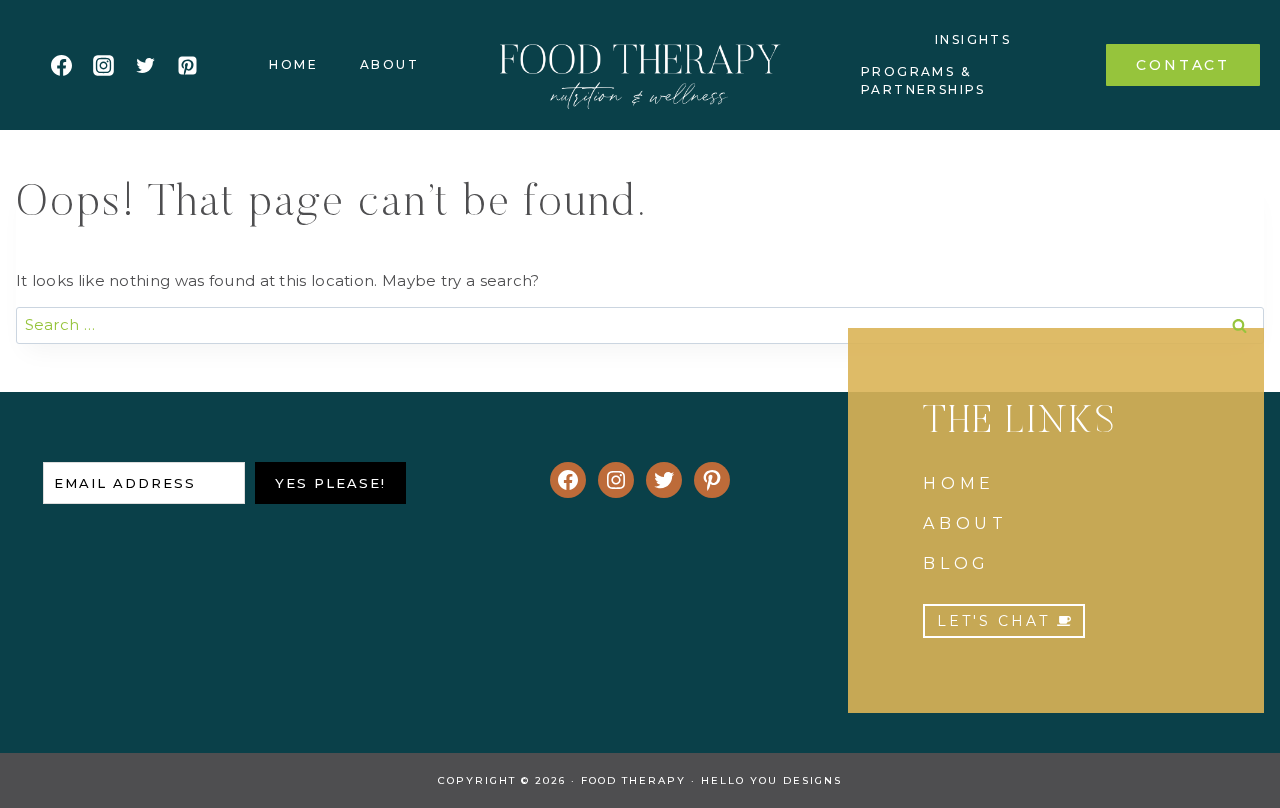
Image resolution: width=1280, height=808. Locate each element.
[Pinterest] (187, 65)
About (389, 64)
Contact (1183, 65)
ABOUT (965, 523)
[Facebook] (61, 65)
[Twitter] (145, 65)
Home (293, 64)
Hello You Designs (771, 780)
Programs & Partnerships (923, 80)
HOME (959, 483)
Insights (973, 39)
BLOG (956, 563)
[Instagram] (103, 65)
